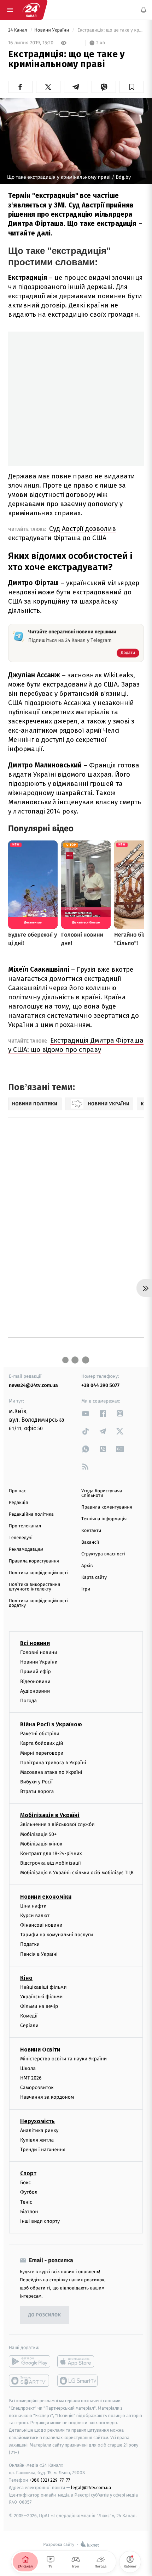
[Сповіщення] (144, 10)
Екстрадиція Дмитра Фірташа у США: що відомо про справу (76, 1045)
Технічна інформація (104, 1519)
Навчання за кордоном (47, 2097)
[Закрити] (139, 2515)
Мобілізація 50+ (38, 1834)
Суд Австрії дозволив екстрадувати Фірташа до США (62, 533)
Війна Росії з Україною (51, 1724)
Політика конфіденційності (38, 1573)
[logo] (31, 10)
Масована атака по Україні (51, 1772)
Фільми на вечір (39, 2006)
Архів (87, 1566)
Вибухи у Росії (36, 1782)
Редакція (18, 1503)
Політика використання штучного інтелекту (34, 1587)
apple (78, 2361)
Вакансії (90, 1542)
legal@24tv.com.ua (91, 2488)
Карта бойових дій (42, 1743)
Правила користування (34, 1561)
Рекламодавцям (26, 1550)
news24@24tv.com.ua (33, 1385)
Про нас (17, 1491)
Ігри (86, 1589)
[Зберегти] (132, 87)
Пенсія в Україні (39, 1954)
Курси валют (35, 1916)
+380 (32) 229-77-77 (50, 2480)
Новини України (52, 30)
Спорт (28, 2173)
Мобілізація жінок (41, 1844)
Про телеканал (25, 1526)
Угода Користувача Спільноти (102, 1493)
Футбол (29, 2192)
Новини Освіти (40, 2050)
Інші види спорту (40, 2221)
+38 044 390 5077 (100, 1385)
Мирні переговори (42, 1753)
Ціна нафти (33, 1906)
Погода (28, 1701)
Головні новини (39, 1652)
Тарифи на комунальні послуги (57, 1935)
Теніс (26, 2202)
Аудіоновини (35, 1691)
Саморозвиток (37, 2088)
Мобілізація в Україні (50, 1815)
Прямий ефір (36, 1672)
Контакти (91, 1531)
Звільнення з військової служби (57, 1824)
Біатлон (29, 2212)
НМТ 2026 (31, 2078)
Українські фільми (41, 1997)
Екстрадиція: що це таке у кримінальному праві (110, 30)
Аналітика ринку (39, 2130)
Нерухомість (37, 2121)
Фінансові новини (41, 1925)
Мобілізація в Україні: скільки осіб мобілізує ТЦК (77, 1873)
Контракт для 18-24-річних (51, 1853)
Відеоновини (35, 1681)
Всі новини (35, 1643)
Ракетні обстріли (40, 1734)
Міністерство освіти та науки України (63, 2059)
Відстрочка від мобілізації (51, 1863)
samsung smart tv (78, 2381)
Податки (30, 1944)
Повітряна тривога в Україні (53, 1763)
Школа (28, 2068)
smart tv (30, 2381)
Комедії (29, 2016)
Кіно (26, 1978)
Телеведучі (21, 1538)
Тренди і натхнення (43, 2150)
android (30, 2361)
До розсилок (45, 2315)
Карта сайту (94, 1578)
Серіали (29, 2025)
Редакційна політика (31, 1514)
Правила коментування (107, 1507)
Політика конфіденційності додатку (38, 1603)
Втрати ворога (37, 1791)
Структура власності (103, 1554)
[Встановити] (76, 2527)
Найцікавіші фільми (43, 1987)
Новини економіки (46, 1897)
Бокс (25, 2183)
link (86, 1413)
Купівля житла (37, 2140)
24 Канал (18, 30)
